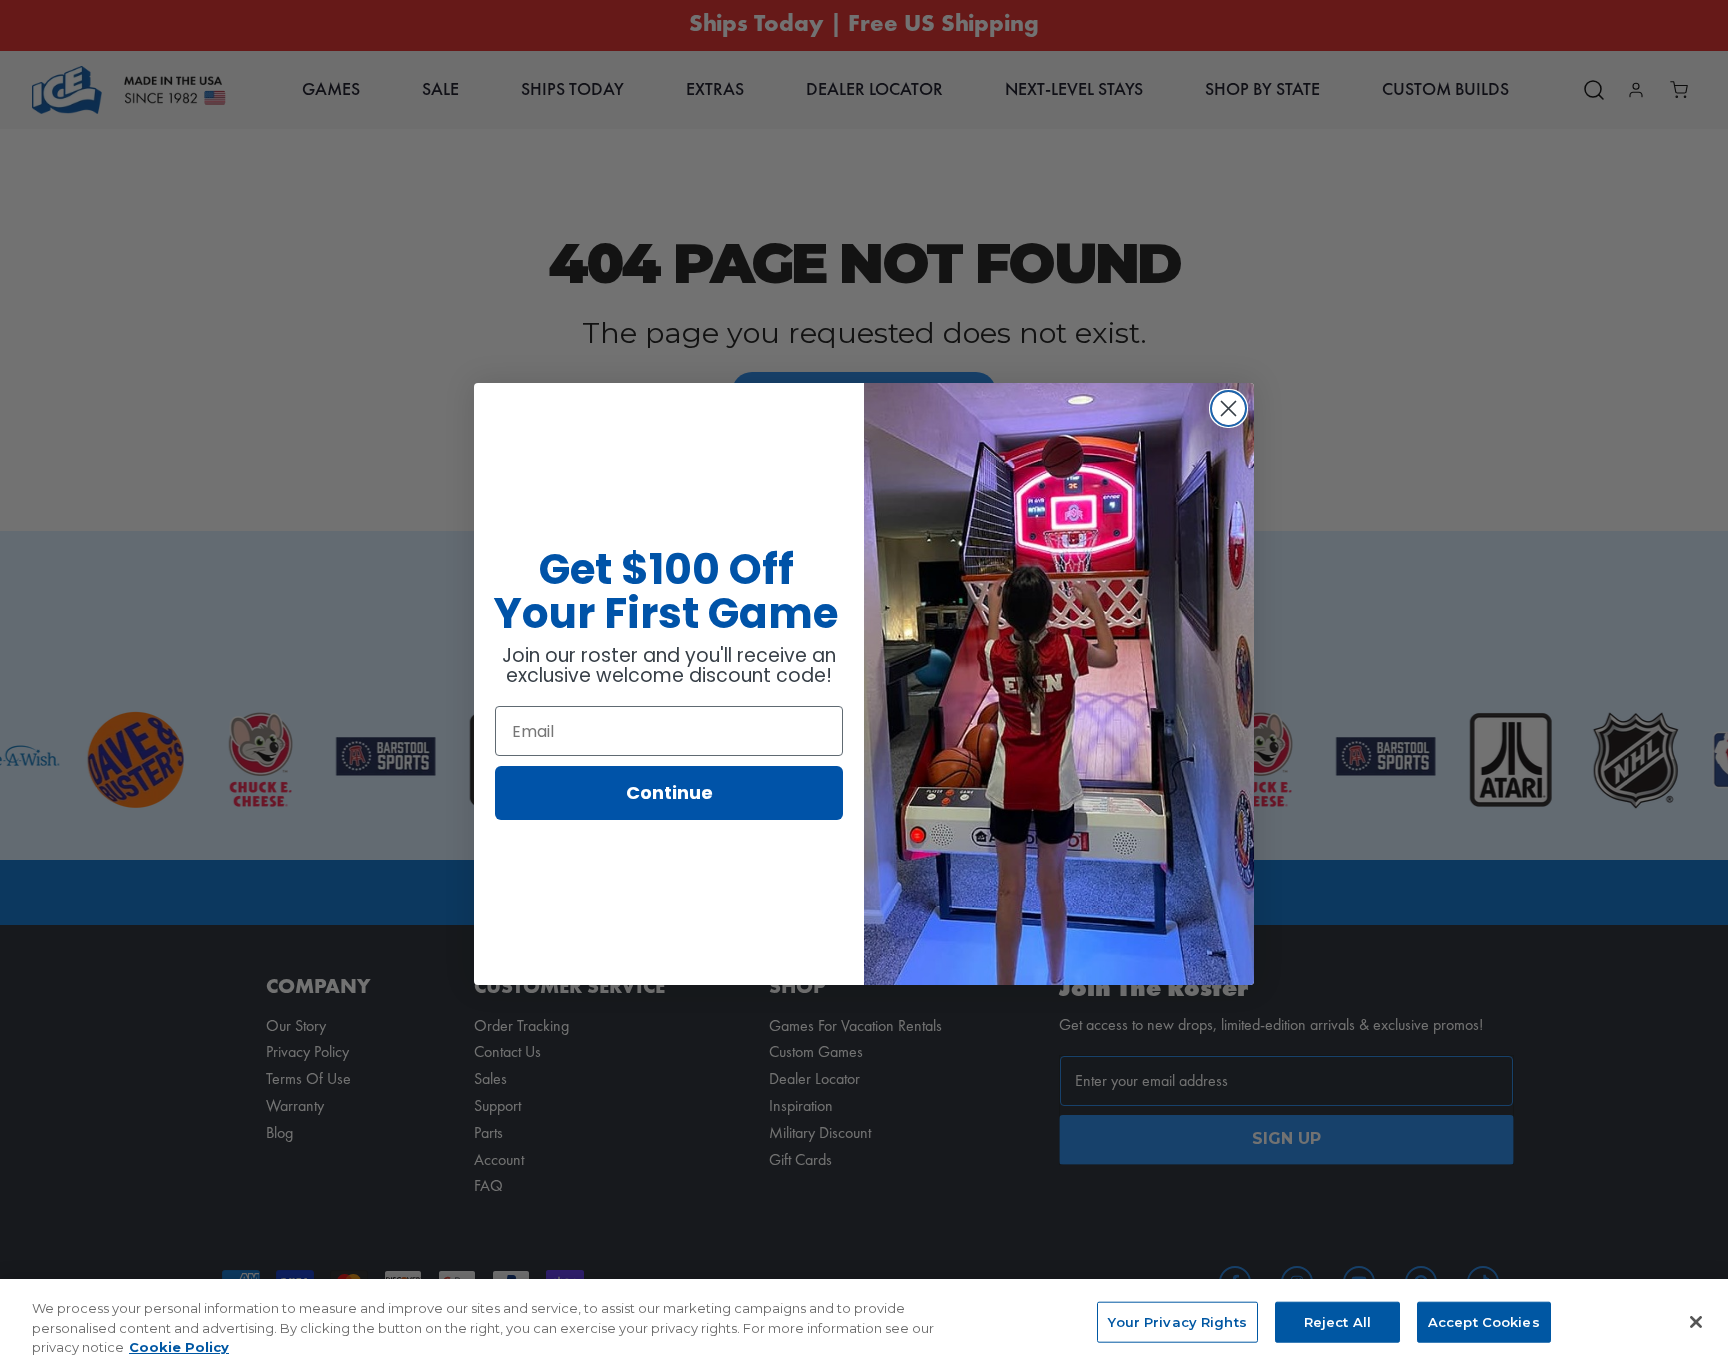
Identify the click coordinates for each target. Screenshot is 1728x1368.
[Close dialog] (1228, 408)
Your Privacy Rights (1177, 1321)
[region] (864, 1323)
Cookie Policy (179, 1347)
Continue (669, 792)
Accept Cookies (1484, 1321)
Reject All (1337, 1321)
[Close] (1696, 1322)
